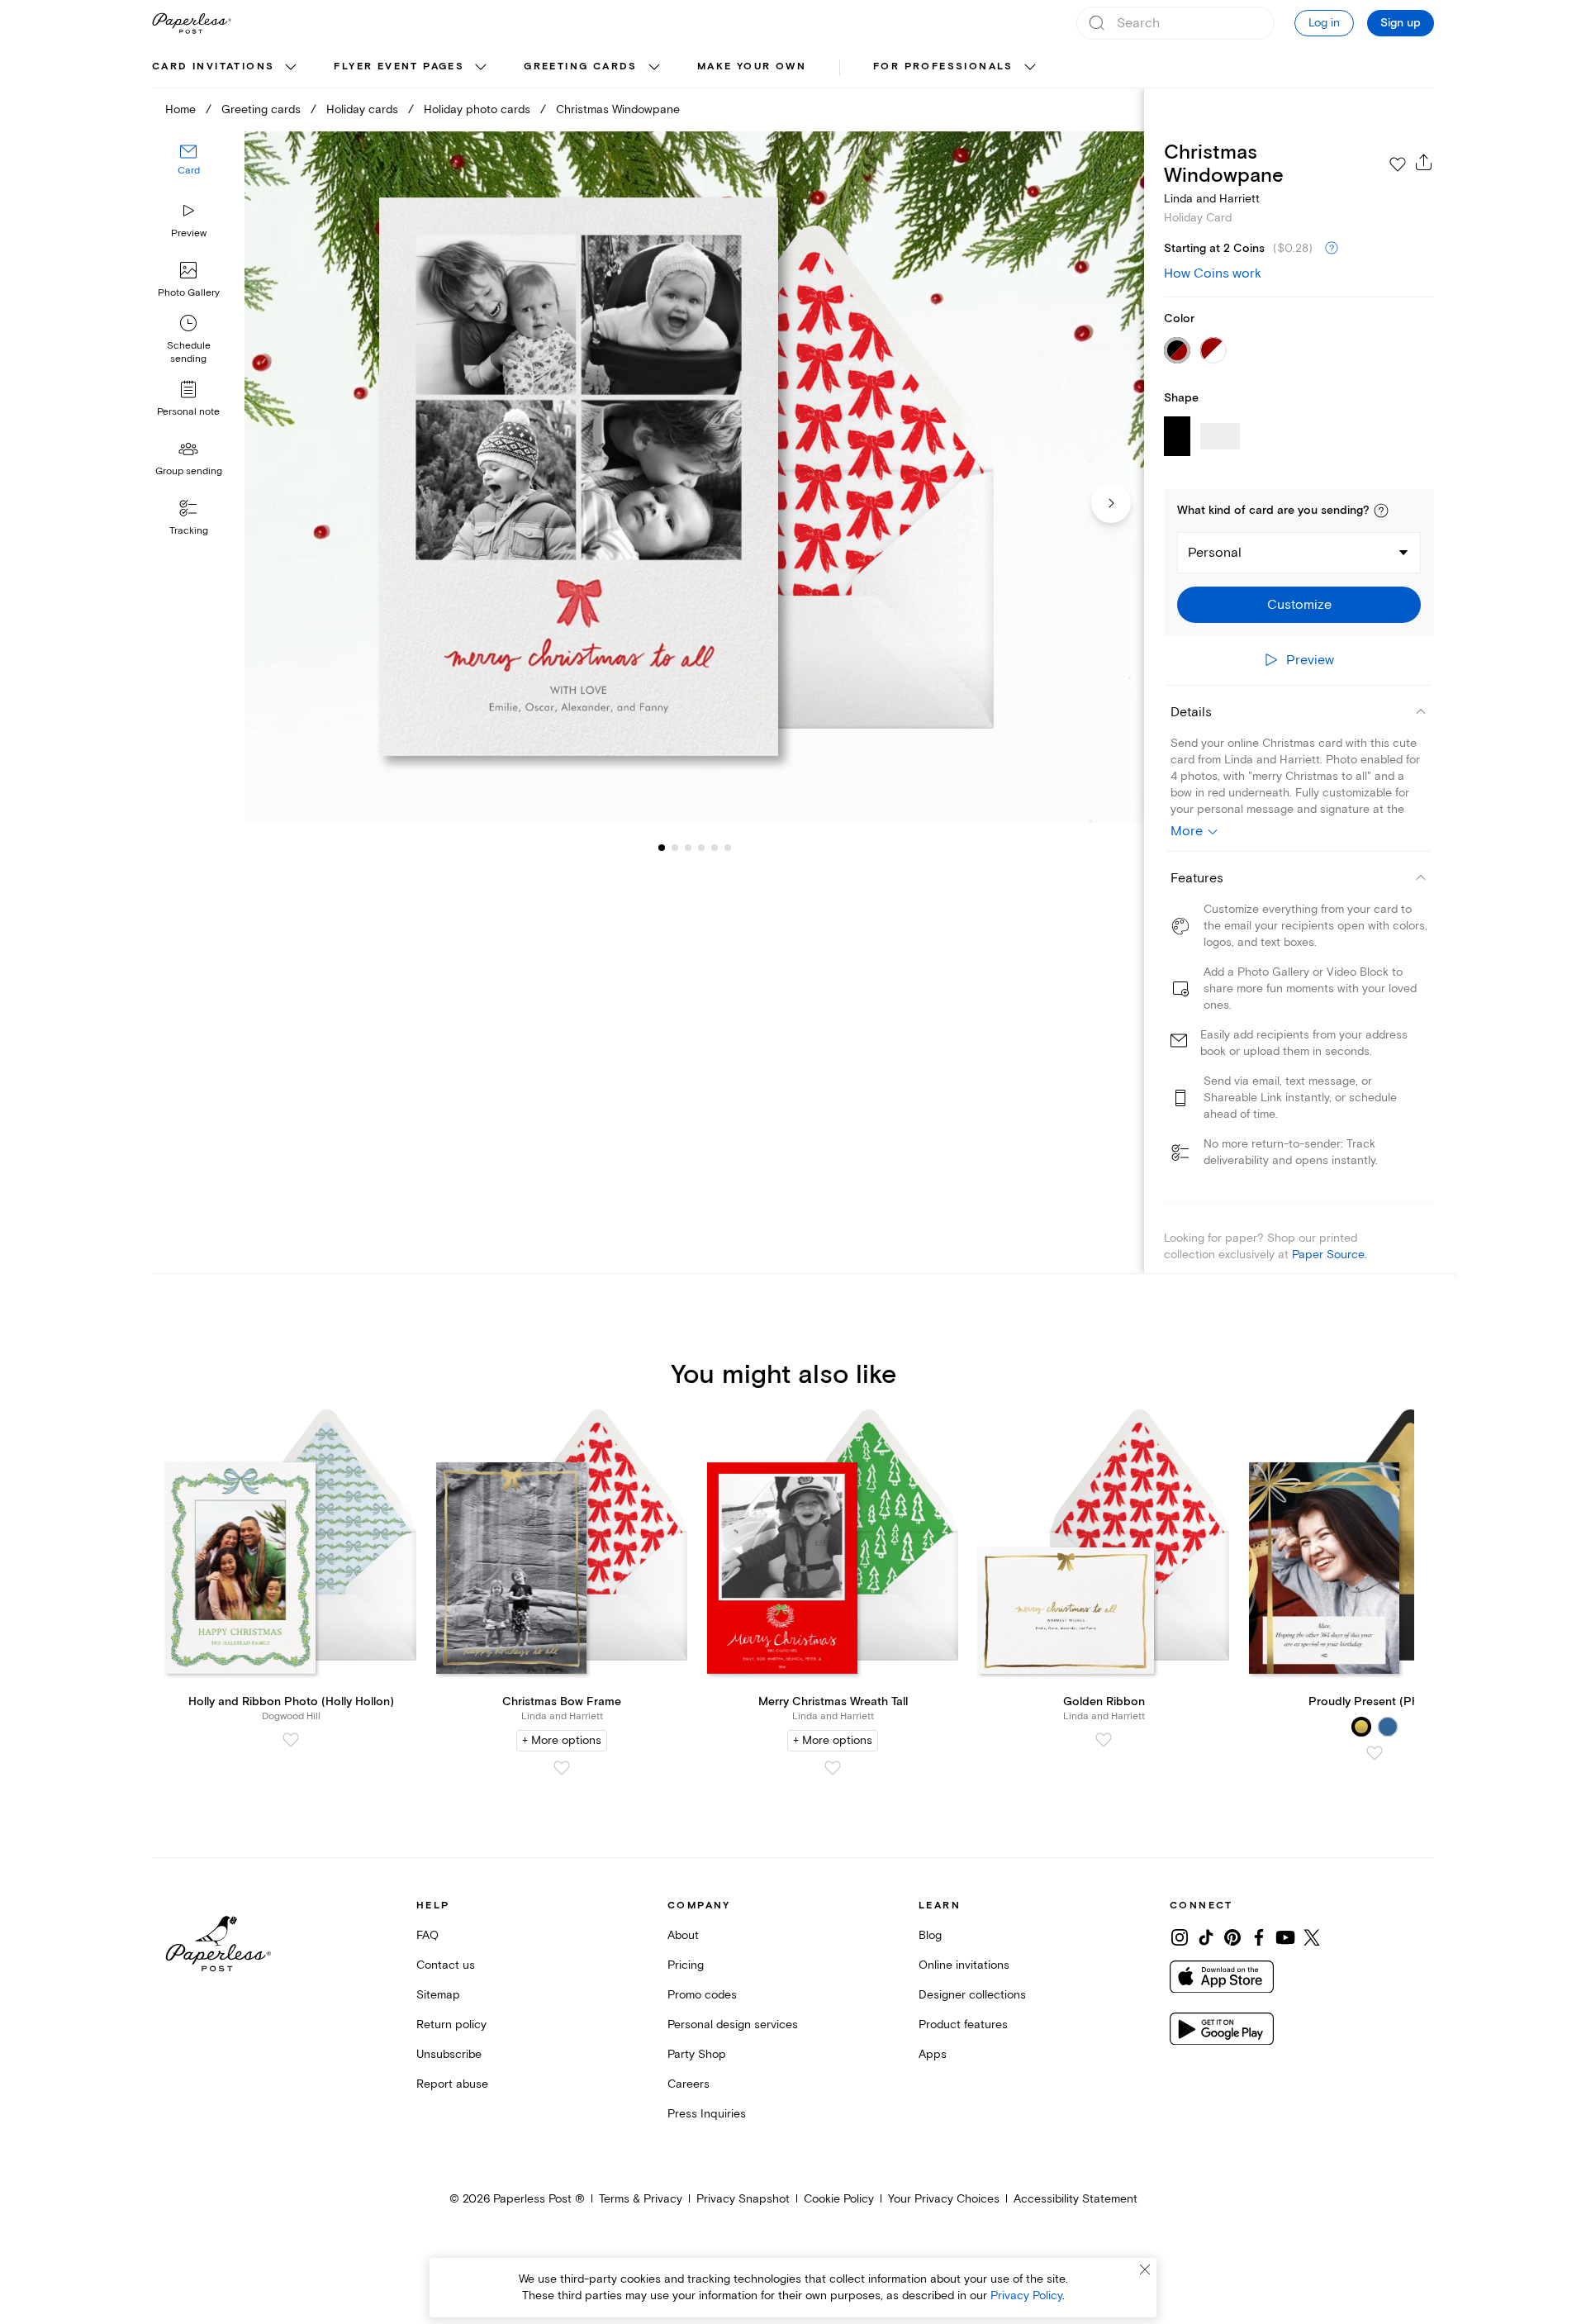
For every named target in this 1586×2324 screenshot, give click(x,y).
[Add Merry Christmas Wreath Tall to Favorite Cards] (833, 1768)
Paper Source (1328, 1255)
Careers (689, 2084)
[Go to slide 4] (688, 848)
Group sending (189, 471)
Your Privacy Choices (944, 2199)
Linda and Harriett (1212, 199)
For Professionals (943, 67)
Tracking (189, 531)
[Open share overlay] (1424, 162)
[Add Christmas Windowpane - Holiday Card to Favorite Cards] (1398, 164)
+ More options (562, 1740)
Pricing (686, 1965)
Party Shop (697, 2054)
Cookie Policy (839, 2199)
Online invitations (964, 1965)
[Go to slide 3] (675, 848)
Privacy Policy (1026, 2295)
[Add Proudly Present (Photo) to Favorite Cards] (1375, 1753)
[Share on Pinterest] (1232, 1937)
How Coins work (1213, 273)
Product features (963, 2025)
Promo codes (702, 1995)
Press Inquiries (707, 2114)
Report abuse (452, 2084)
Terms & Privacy (641, 2199)
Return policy (451, 2025)
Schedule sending (189, 352)
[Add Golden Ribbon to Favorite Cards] (1104, 1740)
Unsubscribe (449, 2054)
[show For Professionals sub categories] (1030, 68)
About (683, 1935)
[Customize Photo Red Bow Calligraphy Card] (694, 477)
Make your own (752, 67)
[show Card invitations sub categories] (291, 68)
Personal (1215, 553)
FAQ (427, 1935)
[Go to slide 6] (715, 848)
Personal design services (733, 2025)
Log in (1324, 23)
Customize (1299, 605)
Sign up (1401, 23)
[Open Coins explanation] (1332, 249)
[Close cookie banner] (1145, 2269)
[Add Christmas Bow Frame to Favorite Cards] (562, 1768)
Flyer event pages (399, 67)
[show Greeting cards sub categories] (654, 68)
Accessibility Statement (1076, 2199)
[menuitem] (226, 68)
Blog (930, 1935)
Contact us (446, 1965)
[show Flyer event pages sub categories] (481, 68)
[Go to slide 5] (701, 848)
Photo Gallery (189, 293)
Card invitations (213, 67)
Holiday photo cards (477, 109)
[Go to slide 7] (728, 848)
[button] (1381, 511)
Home (180, 109)
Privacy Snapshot (743, 2199)
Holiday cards (362, 109)
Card (189, 171)
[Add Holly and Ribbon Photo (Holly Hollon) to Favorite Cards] (291, 1740)
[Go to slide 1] (662, 848)
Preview (189, 233)
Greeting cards (581, 67)
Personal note (188, 412)
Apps (933, 2054)
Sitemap (438, 1995)
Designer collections (972, 1995)
